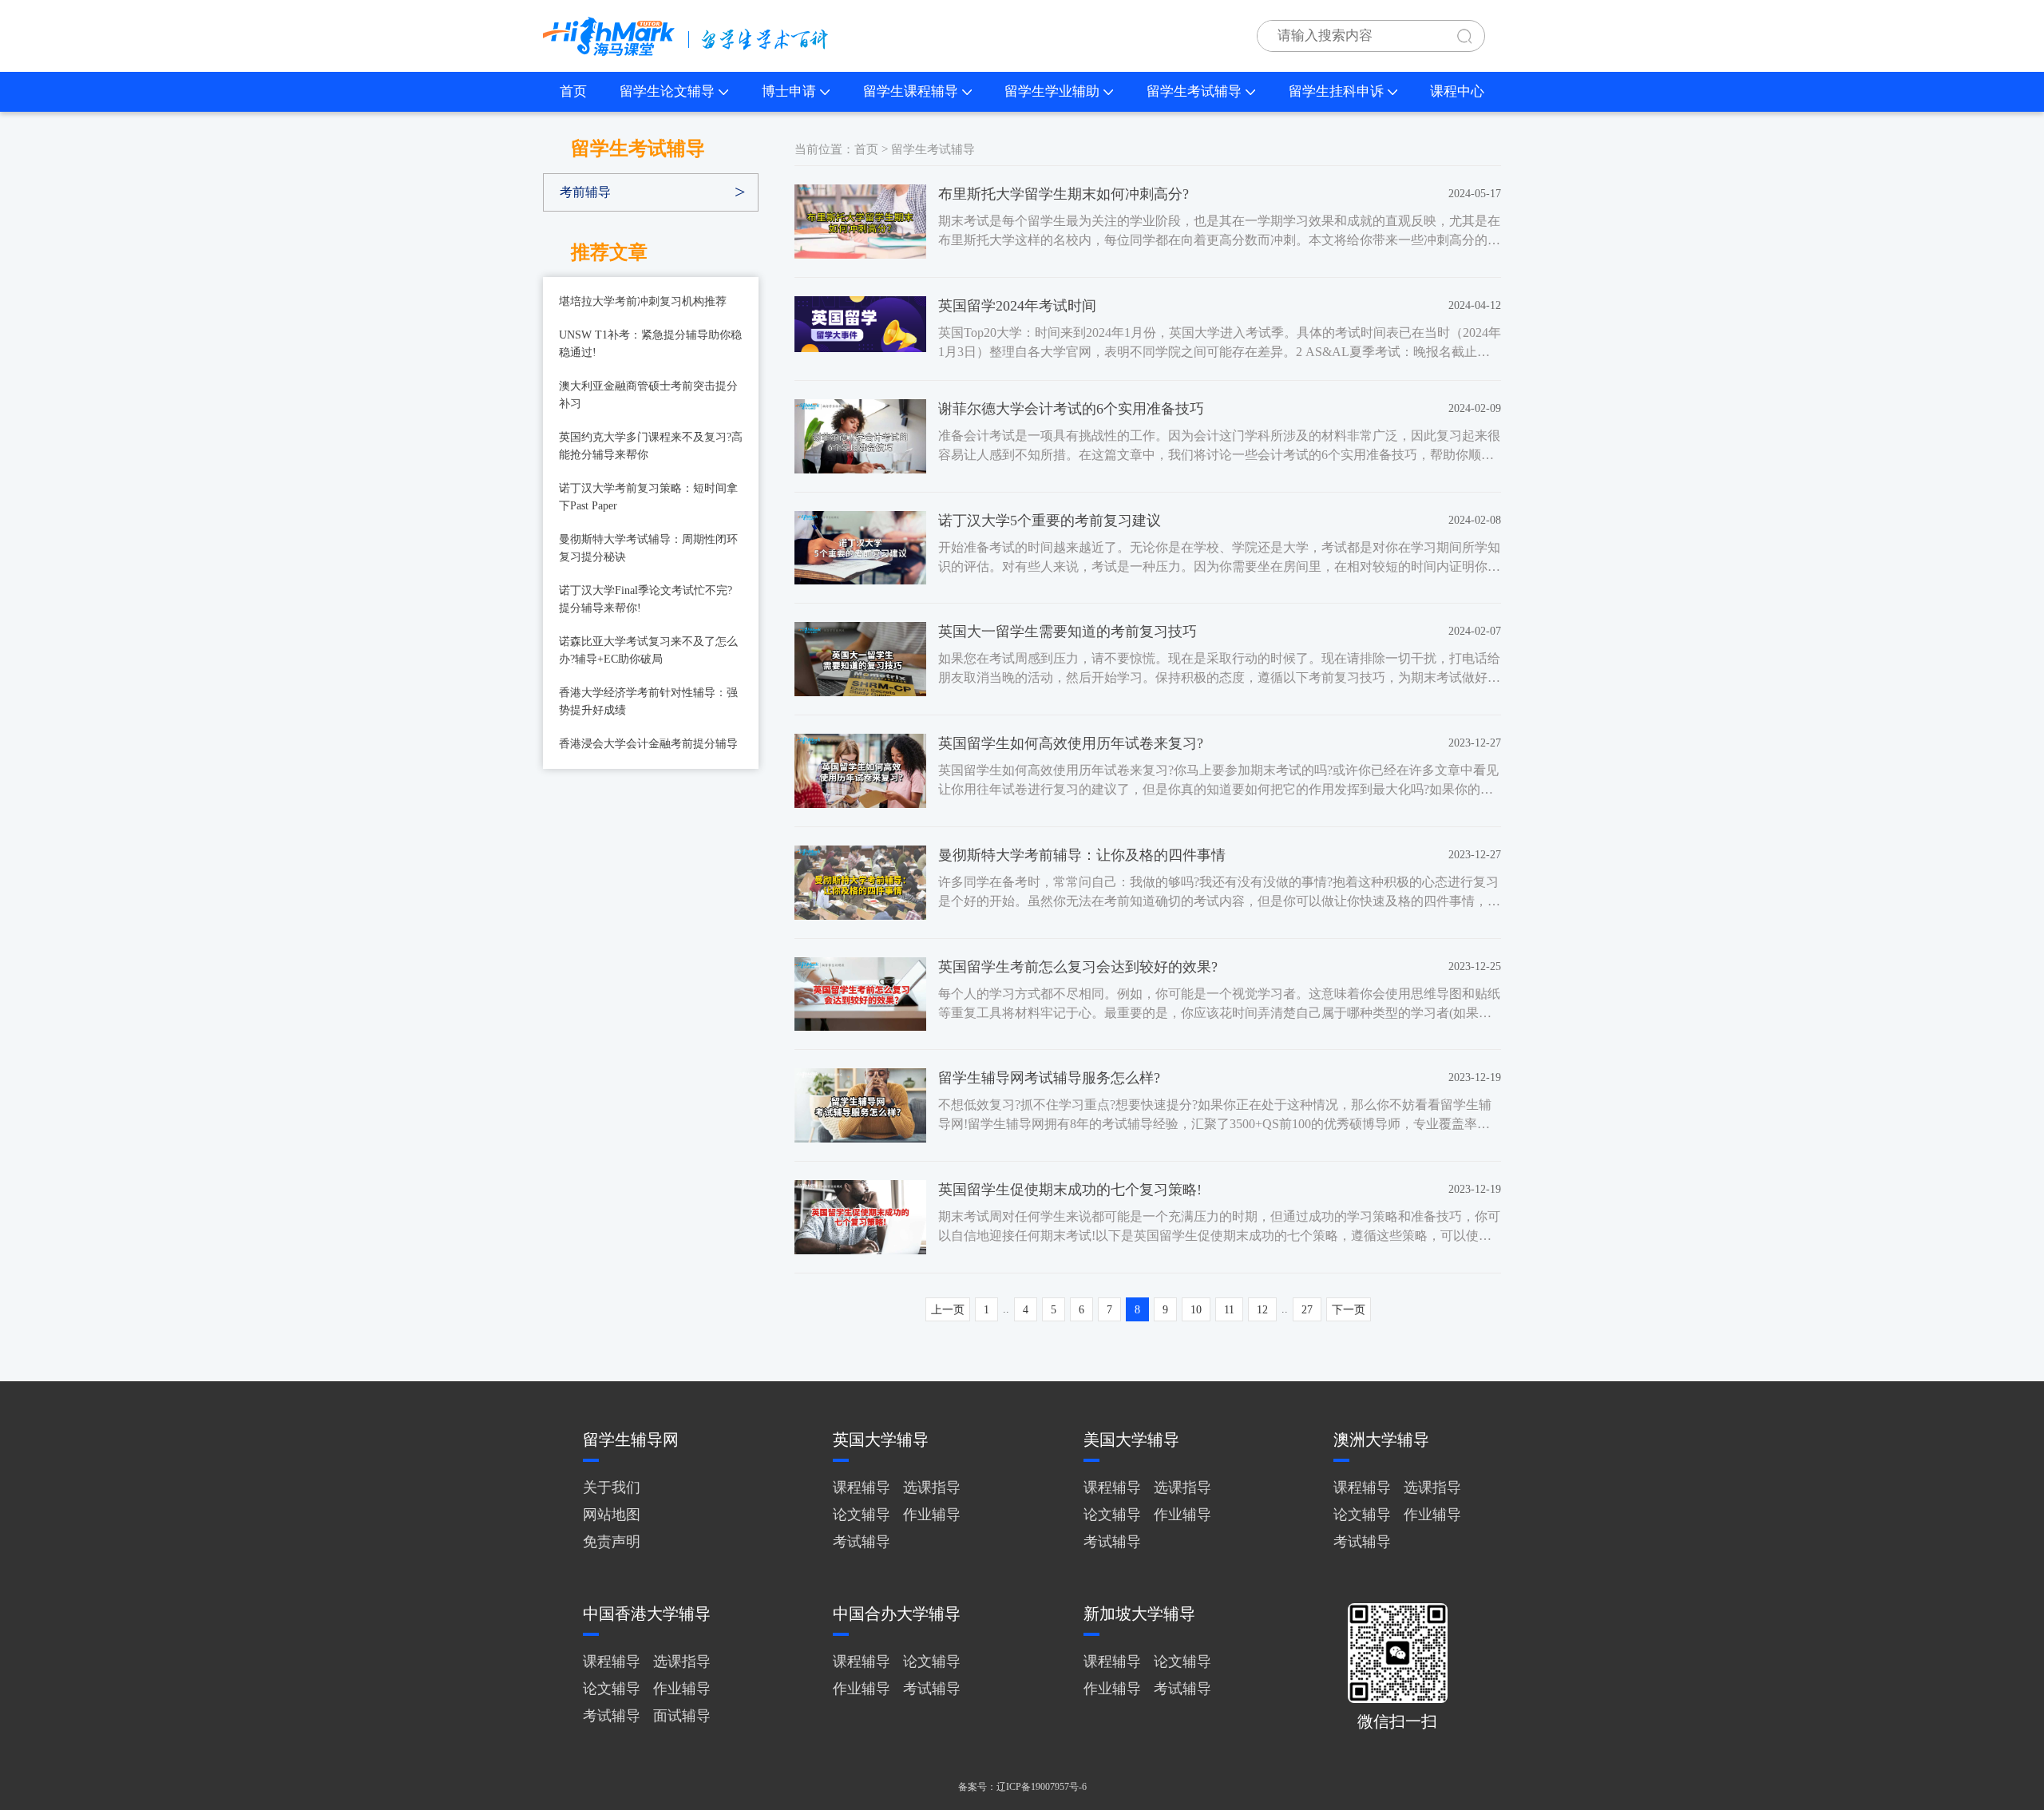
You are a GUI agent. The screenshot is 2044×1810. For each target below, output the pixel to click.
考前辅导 (585, 192)
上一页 (948, 1310)
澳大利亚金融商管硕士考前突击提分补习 (648, 395)
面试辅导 (682, 1716)
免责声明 (612, 1542)
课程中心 (1457, 91)
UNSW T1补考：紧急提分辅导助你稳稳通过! (650, 344)
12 (1262, 1310)
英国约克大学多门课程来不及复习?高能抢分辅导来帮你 (651, 446)
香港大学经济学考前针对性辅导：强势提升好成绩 (648, 701)
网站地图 (612, 1515)
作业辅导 (932, 1515)
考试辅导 (862, 1542)
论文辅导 (862, 1515)
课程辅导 (862, 1487)
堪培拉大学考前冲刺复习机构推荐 (643, 301)
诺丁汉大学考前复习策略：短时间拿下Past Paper (648, 497)
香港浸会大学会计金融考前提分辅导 (648, 744)
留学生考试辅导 (1194, 91)
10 (1196, 1310)
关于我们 (612, 1487)
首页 (573, 91)
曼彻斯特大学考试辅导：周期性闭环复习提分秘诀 (648, 548)
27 (1307, 1310)
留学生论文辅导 (667, 91)
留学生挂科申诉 (1336, 91)
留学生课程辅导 (911, 91)
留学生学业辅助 (1052, 91)
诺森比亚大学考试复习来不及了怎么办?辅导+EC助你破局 (648, 650)
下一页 (1349, 1310)
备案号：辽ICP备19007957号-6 (1022, 1787)
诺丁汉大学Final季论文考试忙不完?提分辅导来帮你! (646, 599)
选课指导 (932, 1487)
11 (1229, 1310)
